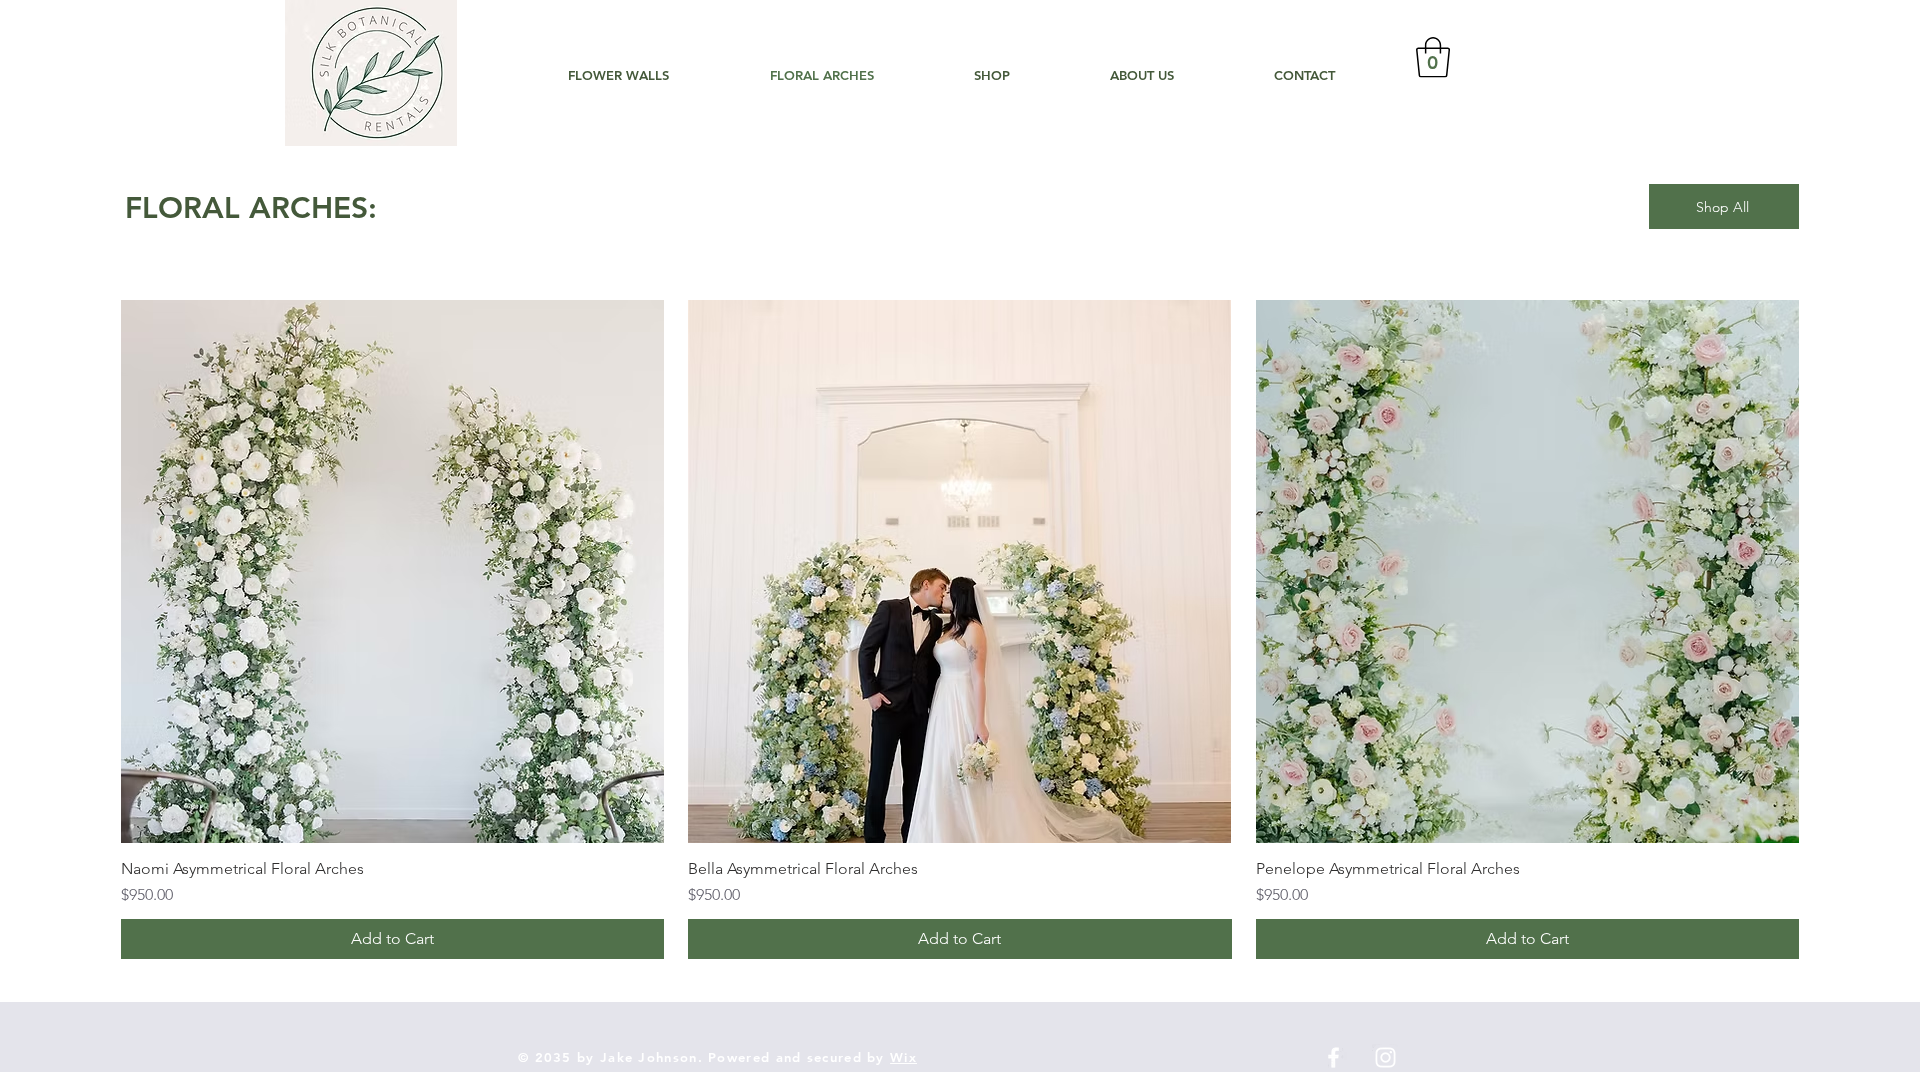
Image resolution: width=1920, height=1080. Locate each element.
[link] (1433, 57)
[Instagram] (1385, 1057)
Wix (903, 1057)
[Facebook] (1333, 1057)
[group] (960, 629)
